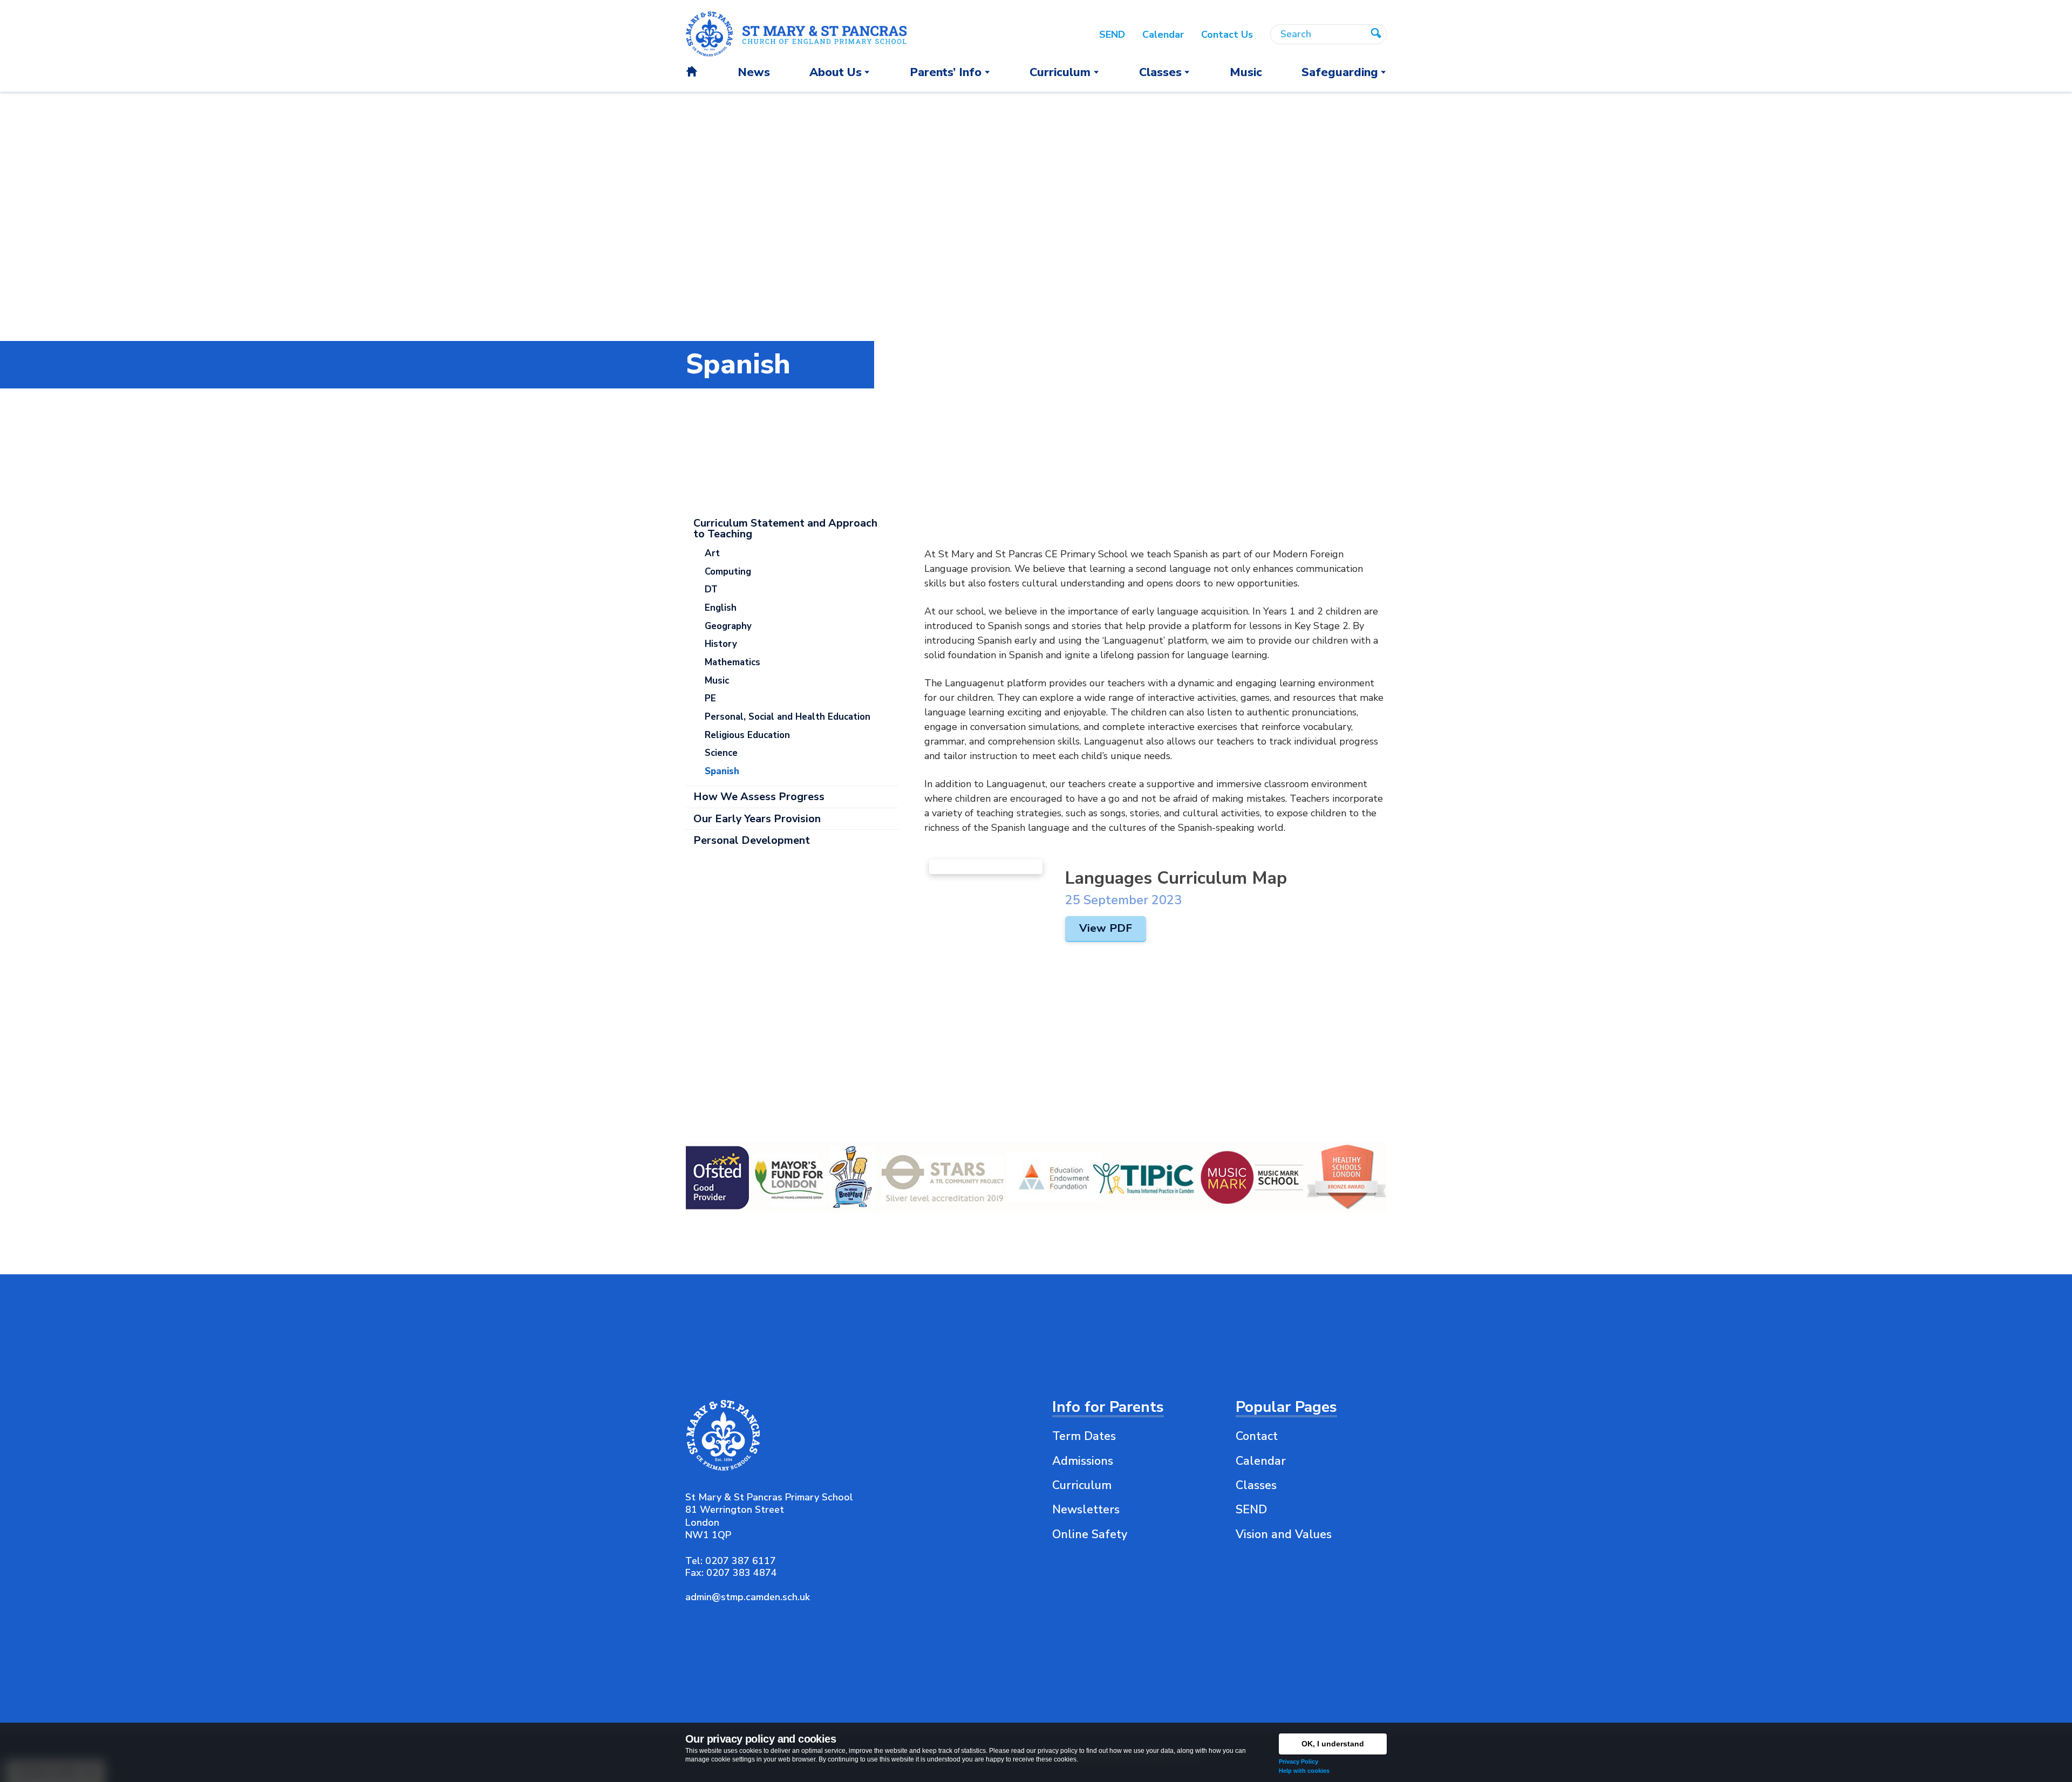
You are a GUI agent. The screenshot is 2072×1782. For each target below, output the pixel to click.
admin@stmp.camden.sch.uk (748, 1597)
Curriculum (1082, 1485)
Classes (1256, 1485)
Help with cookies (1304, 1771)
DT (711, 589)
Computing (728, 572)
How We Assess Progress (759, 797)
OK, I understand (1333, 1744)
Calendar (1261, 1461)
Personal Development (752, 840)
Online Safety (1090, 1534)
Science (721, 753)
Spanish (722, 771)
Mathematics (732, 662)
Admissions (1083, 1461)
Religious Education (747, 735)
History (721, 644)
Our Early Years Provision (757, 819)
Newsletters (1086, 1510)
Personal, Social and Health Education (788, 717)
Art (712, 553)
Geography (728, 626)
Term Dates (1084, 1436)
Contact (1257, 1436)
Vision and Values (1284, 1534)
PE (710, 698)
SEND (1251, 1510)
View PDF (1106, 928)
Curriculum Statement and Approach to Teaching (785, 528)
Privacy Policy (1299, 1761)
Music (717, 681)
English (721, 608)
